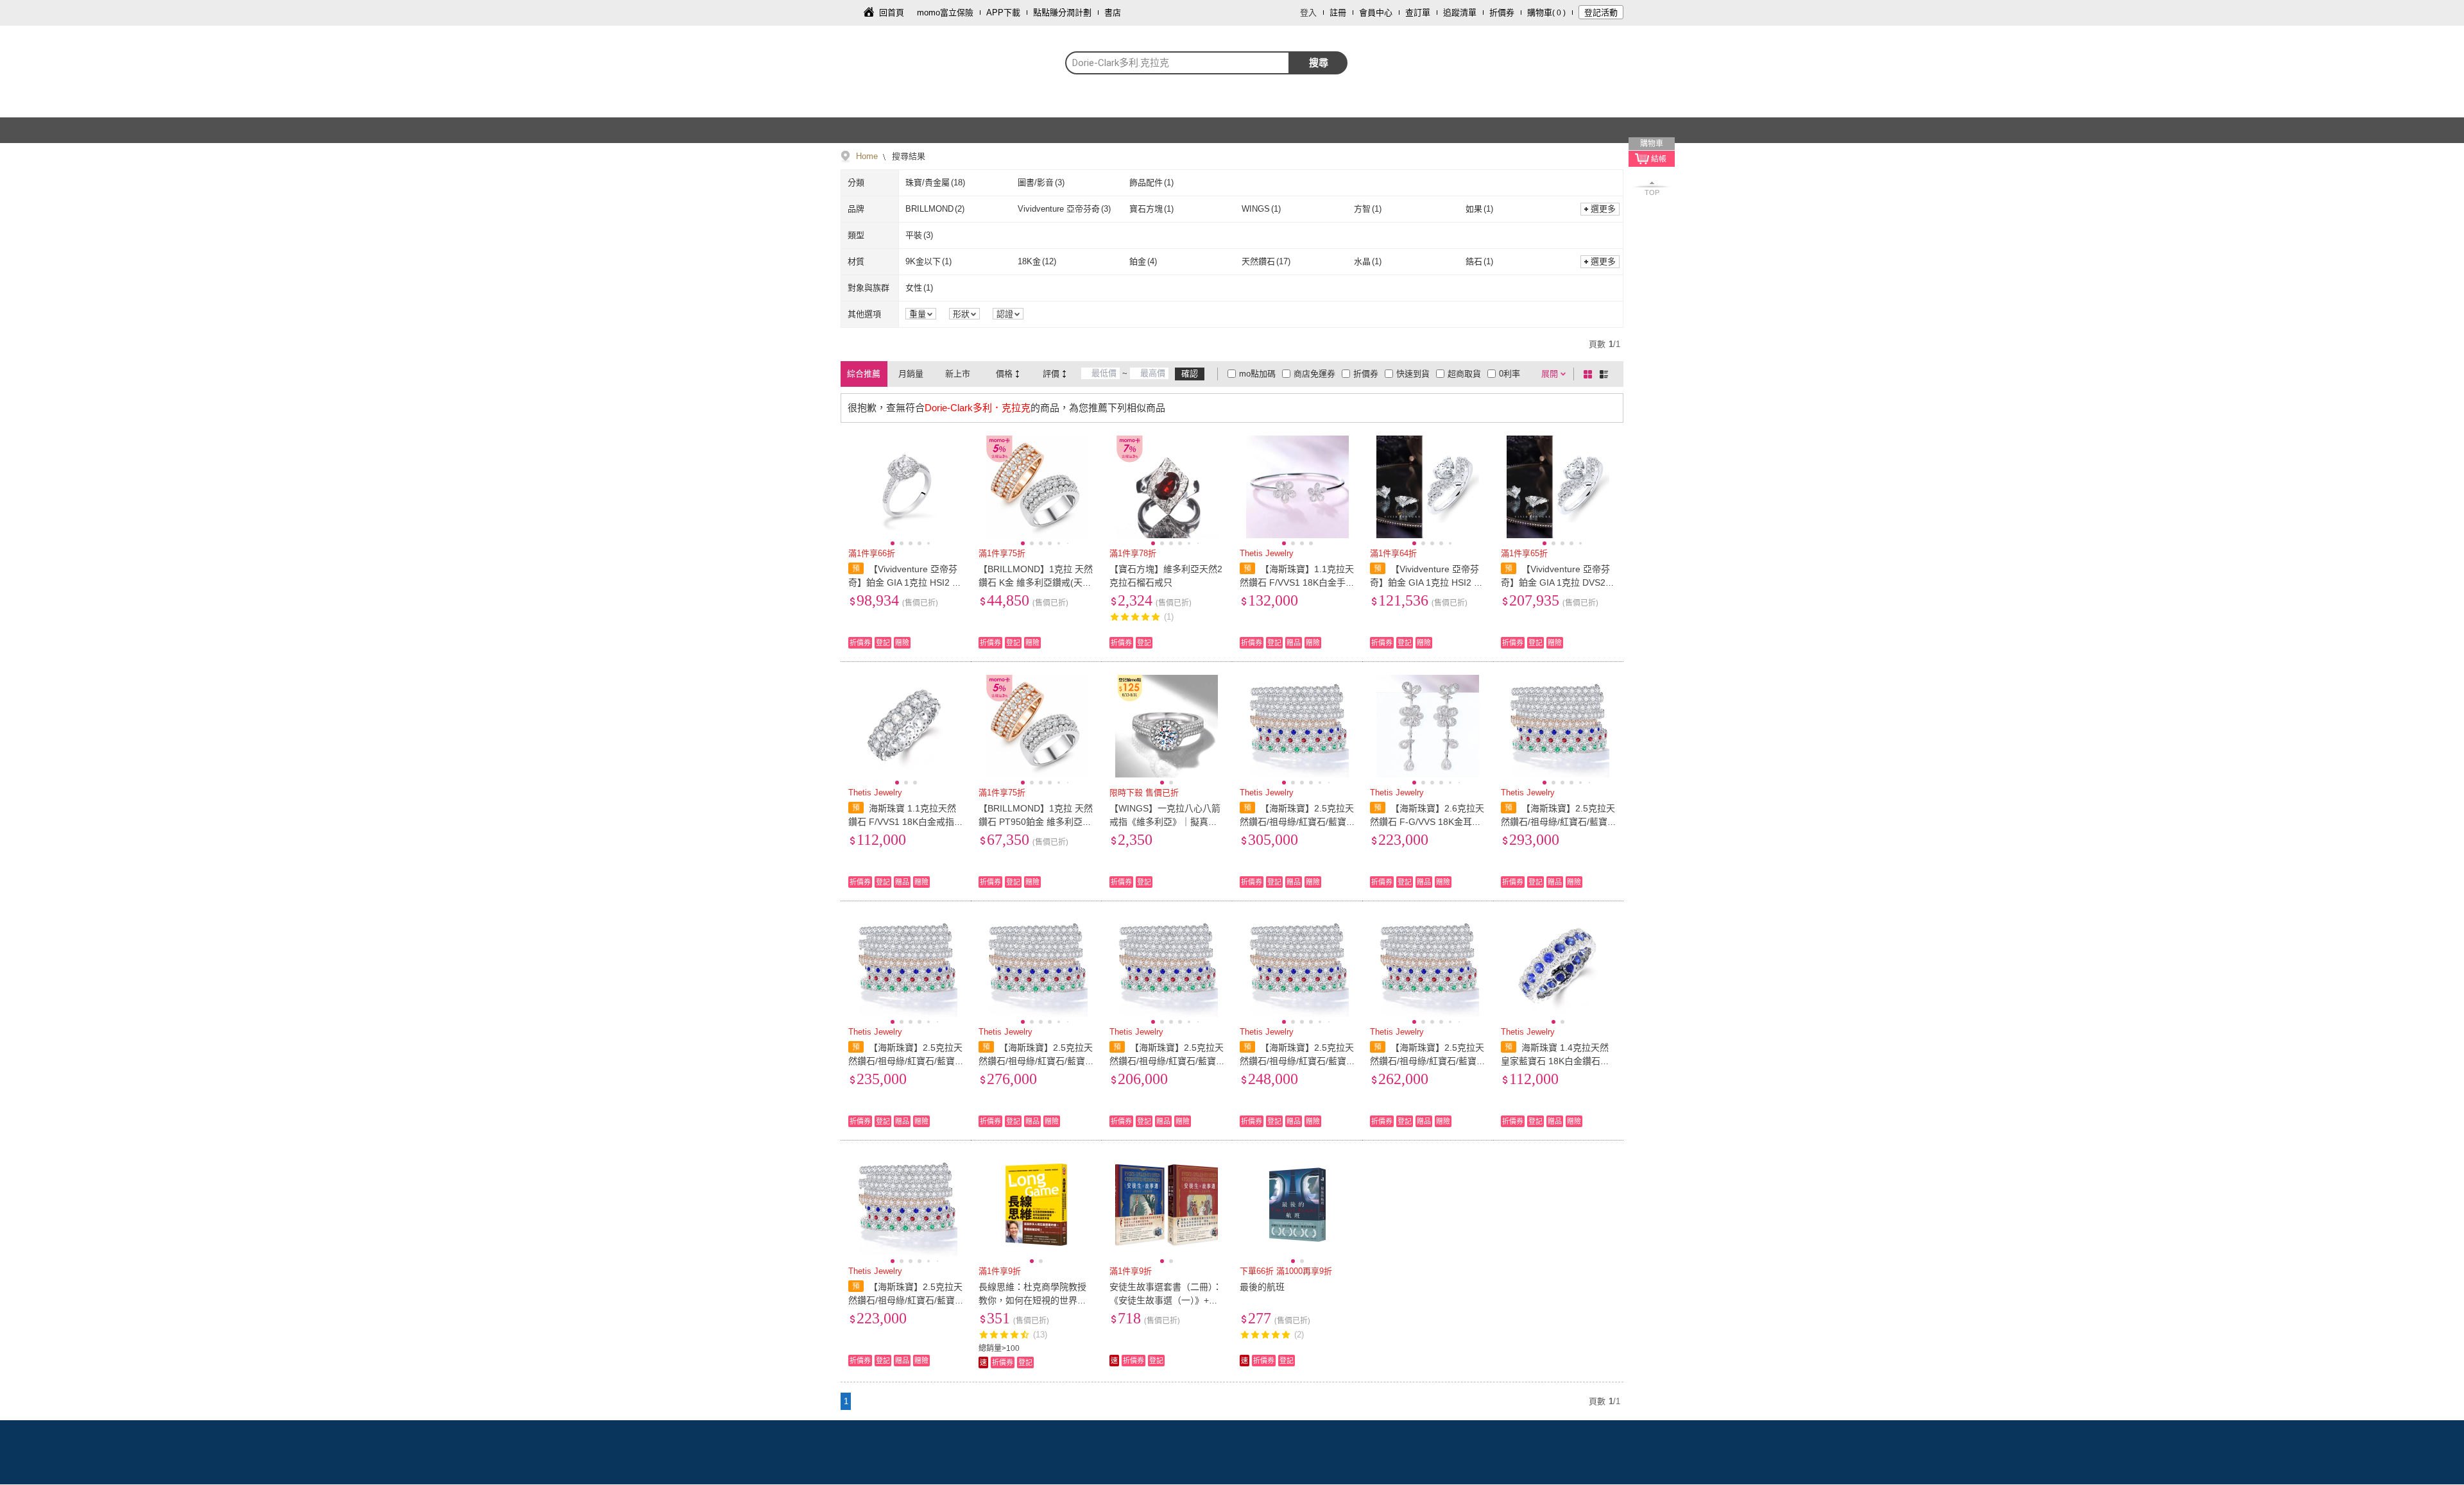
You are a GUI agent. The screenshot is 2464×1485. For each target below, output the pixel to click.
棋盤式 (1590, 374)
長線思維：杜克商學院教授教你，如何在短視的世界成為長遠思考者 (1032, 1300)
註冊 (1338, 13)
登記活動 (1601, 13)
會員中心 (1376, 13)
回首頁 (892, 13)
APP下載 (1003, 13)
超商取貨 (1464, 374)
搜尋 (1319, 63)
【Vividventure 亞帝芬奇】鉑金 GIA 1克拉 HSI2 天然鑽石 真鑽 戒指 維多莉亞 (905, 582)
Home (867, 156)
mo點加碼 (1257, 374)
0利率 (1510, 374)
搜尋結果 (907, 156)
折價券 (1502, 13)
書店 (1113, 13)
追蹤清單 (1460, 13)
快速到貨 (1413, 374)
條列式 (1606, 374)
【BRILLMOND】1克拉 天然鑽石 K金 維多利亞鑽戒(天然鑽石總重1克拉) (1036, 582)
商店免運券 (1314, 374)
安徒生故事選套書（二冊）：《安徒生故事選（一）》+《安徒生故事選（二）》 (1166, 1300)
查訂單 (1418, 13)
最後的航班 (1262, 1287)
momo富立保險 (945, 13)
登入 (1308, 13)
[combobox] (1177, 63)
